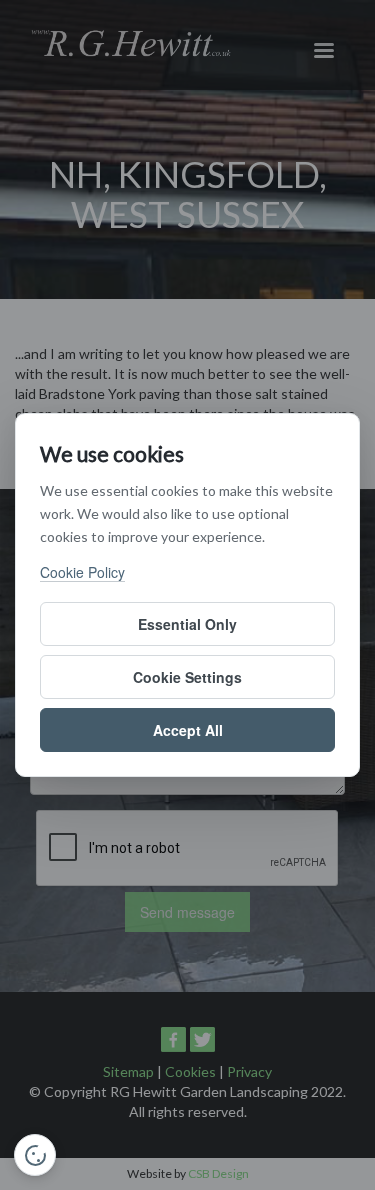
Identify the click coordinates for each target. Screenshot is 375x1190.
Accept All (188, 730)
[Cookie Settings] (35, 1155)
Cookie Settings (187, 677)
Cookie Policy (82, 572)
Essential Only (187, 624)
